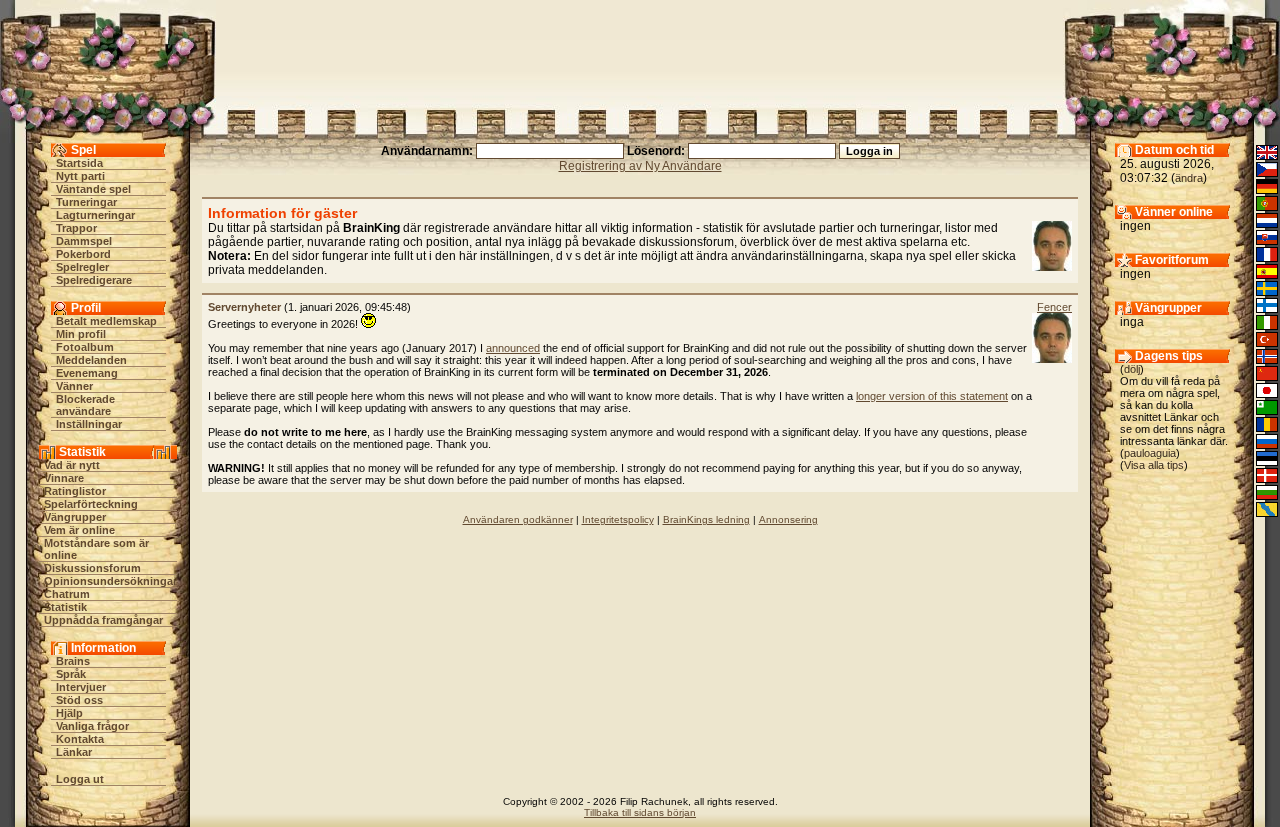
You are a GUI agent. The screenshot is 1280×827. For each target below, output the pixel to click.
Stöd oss (79, 700)
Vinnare (64, 478)
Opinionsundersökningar (110, 581)
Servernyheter (244, 307)
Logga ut (80, 779)
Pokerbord (83, 254)
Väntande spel (93, 189)
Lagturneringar (95, 215)
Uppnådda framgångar (103, 620)
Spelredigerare (94, 280)
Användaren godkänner (518, 519)
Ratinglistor (75, 491)
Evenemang (87, 373)
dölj (1132, 369)
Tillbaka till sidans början (640, 812)
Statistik (65, 607)
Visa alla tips (1154, 465)
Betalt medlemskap (106, 321)
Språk (71, 674)
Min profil (81, 334)
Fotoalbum (85, 347)
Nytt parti (80, 176)
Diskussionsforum (92, 568)
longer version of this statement (932, 396)
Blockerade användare (85, 405)
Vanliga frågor (92, 726)
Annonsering (788, 519)
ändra (1189, 178)
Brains (73, 661)
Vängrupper (75, 517)
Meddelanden (91, 360)
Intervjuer (81, 687)
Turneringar (86, 202)
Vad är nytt (72, 465)
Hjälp (69, 713)
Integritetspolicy (618, 519)
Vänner (74, 386)
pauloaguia (1150, 453)
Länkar (74, 752)
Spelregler (82, 267)
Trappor (76, 228)
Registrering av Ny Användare (640, 166)
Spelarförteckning (91, 504)
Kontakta (80, 739)
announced (513, 348)
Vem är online (79, 530)
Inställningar (89, 424)
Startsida (79, 163)
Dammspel (84, 241)
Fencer (1054, 307)
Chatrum (67, 594)
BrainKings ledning (706, 519)
